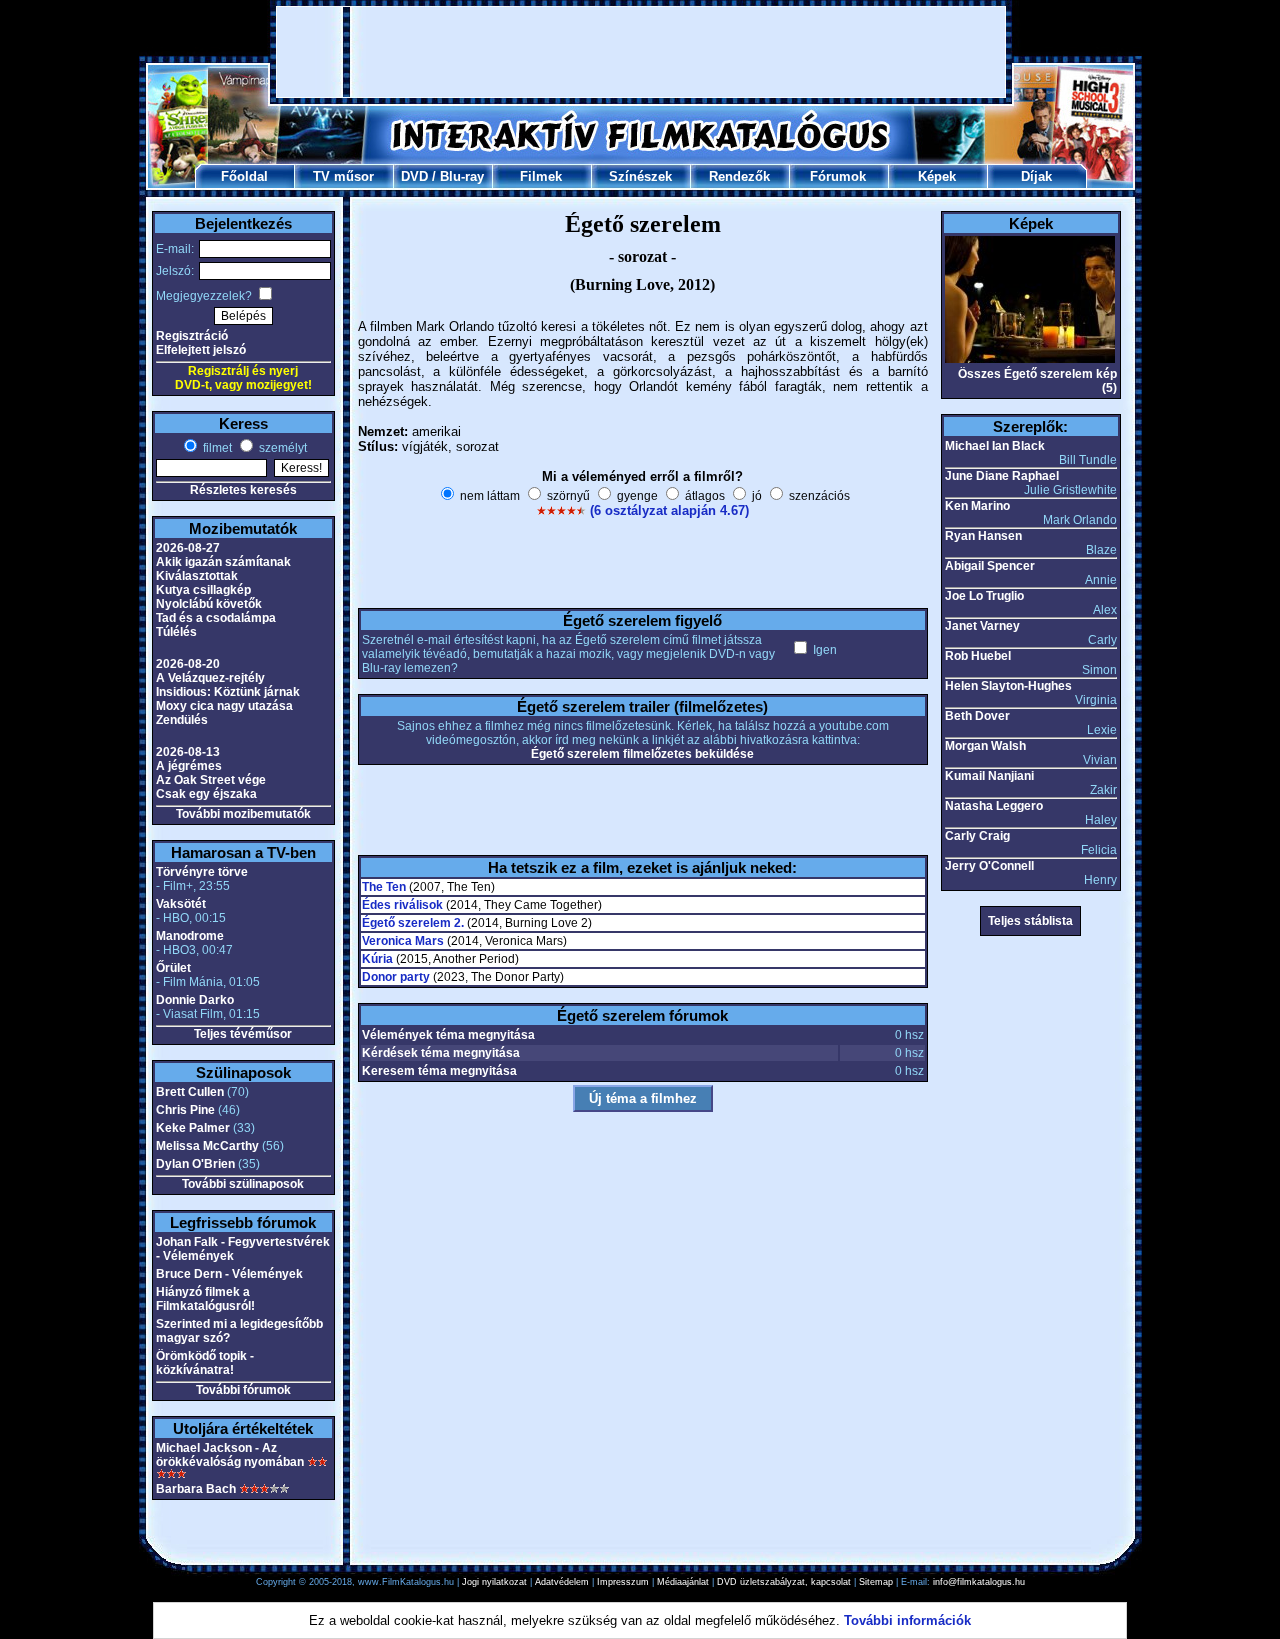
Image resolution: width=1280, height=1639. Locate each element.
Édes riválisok (402, 905)
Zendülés (182, 720)
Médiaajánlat (683, 1582)
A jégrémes (189, 766)
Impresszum (623, 1582)
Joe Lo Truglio (984, 596)
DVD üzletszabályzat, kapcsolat (784, 1582)
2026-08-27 (188, 548)
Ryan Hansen (983, 536)
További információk (907, 1620)
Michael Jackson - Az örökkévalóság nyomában (230, 1455)
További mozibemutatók (243, 814)
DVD (414, 176)
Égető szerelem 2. (413, 923)
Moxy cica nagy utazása (224, 706)
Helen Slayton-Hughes (1008, 686)
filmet (216, 448)
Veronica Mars (403, 941)
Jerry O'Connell (989, 866)
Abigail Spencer (990, 566)
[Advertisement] (641, 52)
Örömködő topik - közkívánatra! (205, 1363)
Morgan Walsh (985, 746)
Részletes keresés (243, 490)
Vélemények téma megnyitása (448, 1035)
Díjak (1036, 176)
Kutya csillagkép (203, 590)
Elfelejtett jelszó (201, 350)
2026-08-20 (188, 664)
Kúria (377, 959)
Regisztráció (192, 336)
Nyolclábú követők (209, 604)
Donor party (396, 977)
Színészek (640, 176)
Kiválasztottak (197, 576)
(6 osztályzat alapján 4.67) (669, 510)
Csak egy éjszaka (206, 794)
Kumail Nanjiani (989, 776)
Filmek (541, 176)
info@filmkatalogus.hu (979, 1582)
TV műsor (343, 176)
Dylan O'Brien (195, 1164)
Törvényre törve (202, 872)
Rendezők (739, 176)
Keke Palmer (193, 1128)
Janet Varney (982, 626)
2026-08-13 (188, 752)
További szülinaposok (243, 1184)
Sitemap (876, 1582)
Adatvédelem (562, 1582)
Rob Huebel (978, 656)
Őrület (173, 968)
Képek (937, 176)
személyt (281, 448)
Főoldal (244, 176)
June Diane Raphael (1002, 476)
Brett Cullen (190, 1092)
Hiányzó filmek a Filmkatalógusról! (205, 1299)
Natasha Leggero (994, 806)
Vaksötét (181, 904)
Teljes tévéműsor (243, 1034)
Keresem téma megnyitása (439, 1071)
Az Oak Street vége (211, 780)
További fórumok (243, 1390)
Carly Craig (977, 836)
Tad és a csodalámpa (216, 618)
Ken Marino (977, 506)
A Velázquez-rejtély (210, 678)
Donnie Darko (195, 1000)
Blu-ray (462, 176)
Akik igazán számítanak (223, 562)
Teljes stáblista (1030, 921)
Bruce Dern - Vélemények (229, 1274)
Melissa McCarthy (207, 1146)
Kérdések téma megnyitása (441, 1053)
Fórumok (838, 176)
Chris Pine (185, 1110)
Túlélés (176, 632)
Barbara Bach (196, 1489)
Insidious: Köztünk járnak (228, 692)
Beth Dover (977, 716)
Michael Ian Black (995, 446)
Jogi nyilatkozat (494, 1582)
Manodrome (190, 936)
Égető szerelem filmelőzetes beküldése (642, 754)
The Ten (384, 887)
